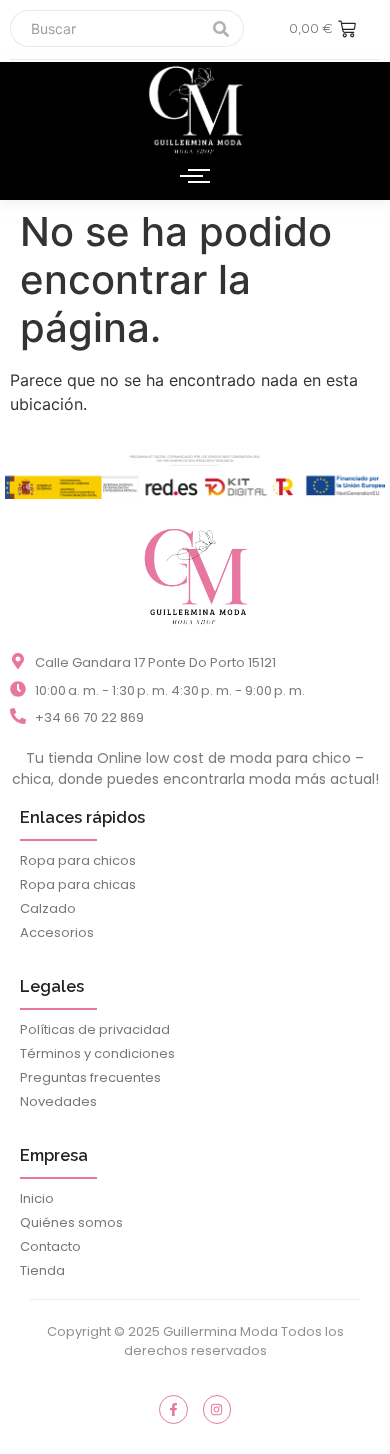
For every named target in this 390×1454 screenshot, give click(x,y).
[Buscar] (221, 28)
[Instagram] (217, 1409)
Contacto (50, 1246)
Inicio (37, 1198)
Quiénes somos (71, 1222)
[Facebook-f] (173, 1409)
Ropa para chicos (78, 860)
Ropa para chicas (78, 884)
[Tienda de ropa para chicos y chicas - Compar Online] (195, 575)
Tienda (42, 1270)
